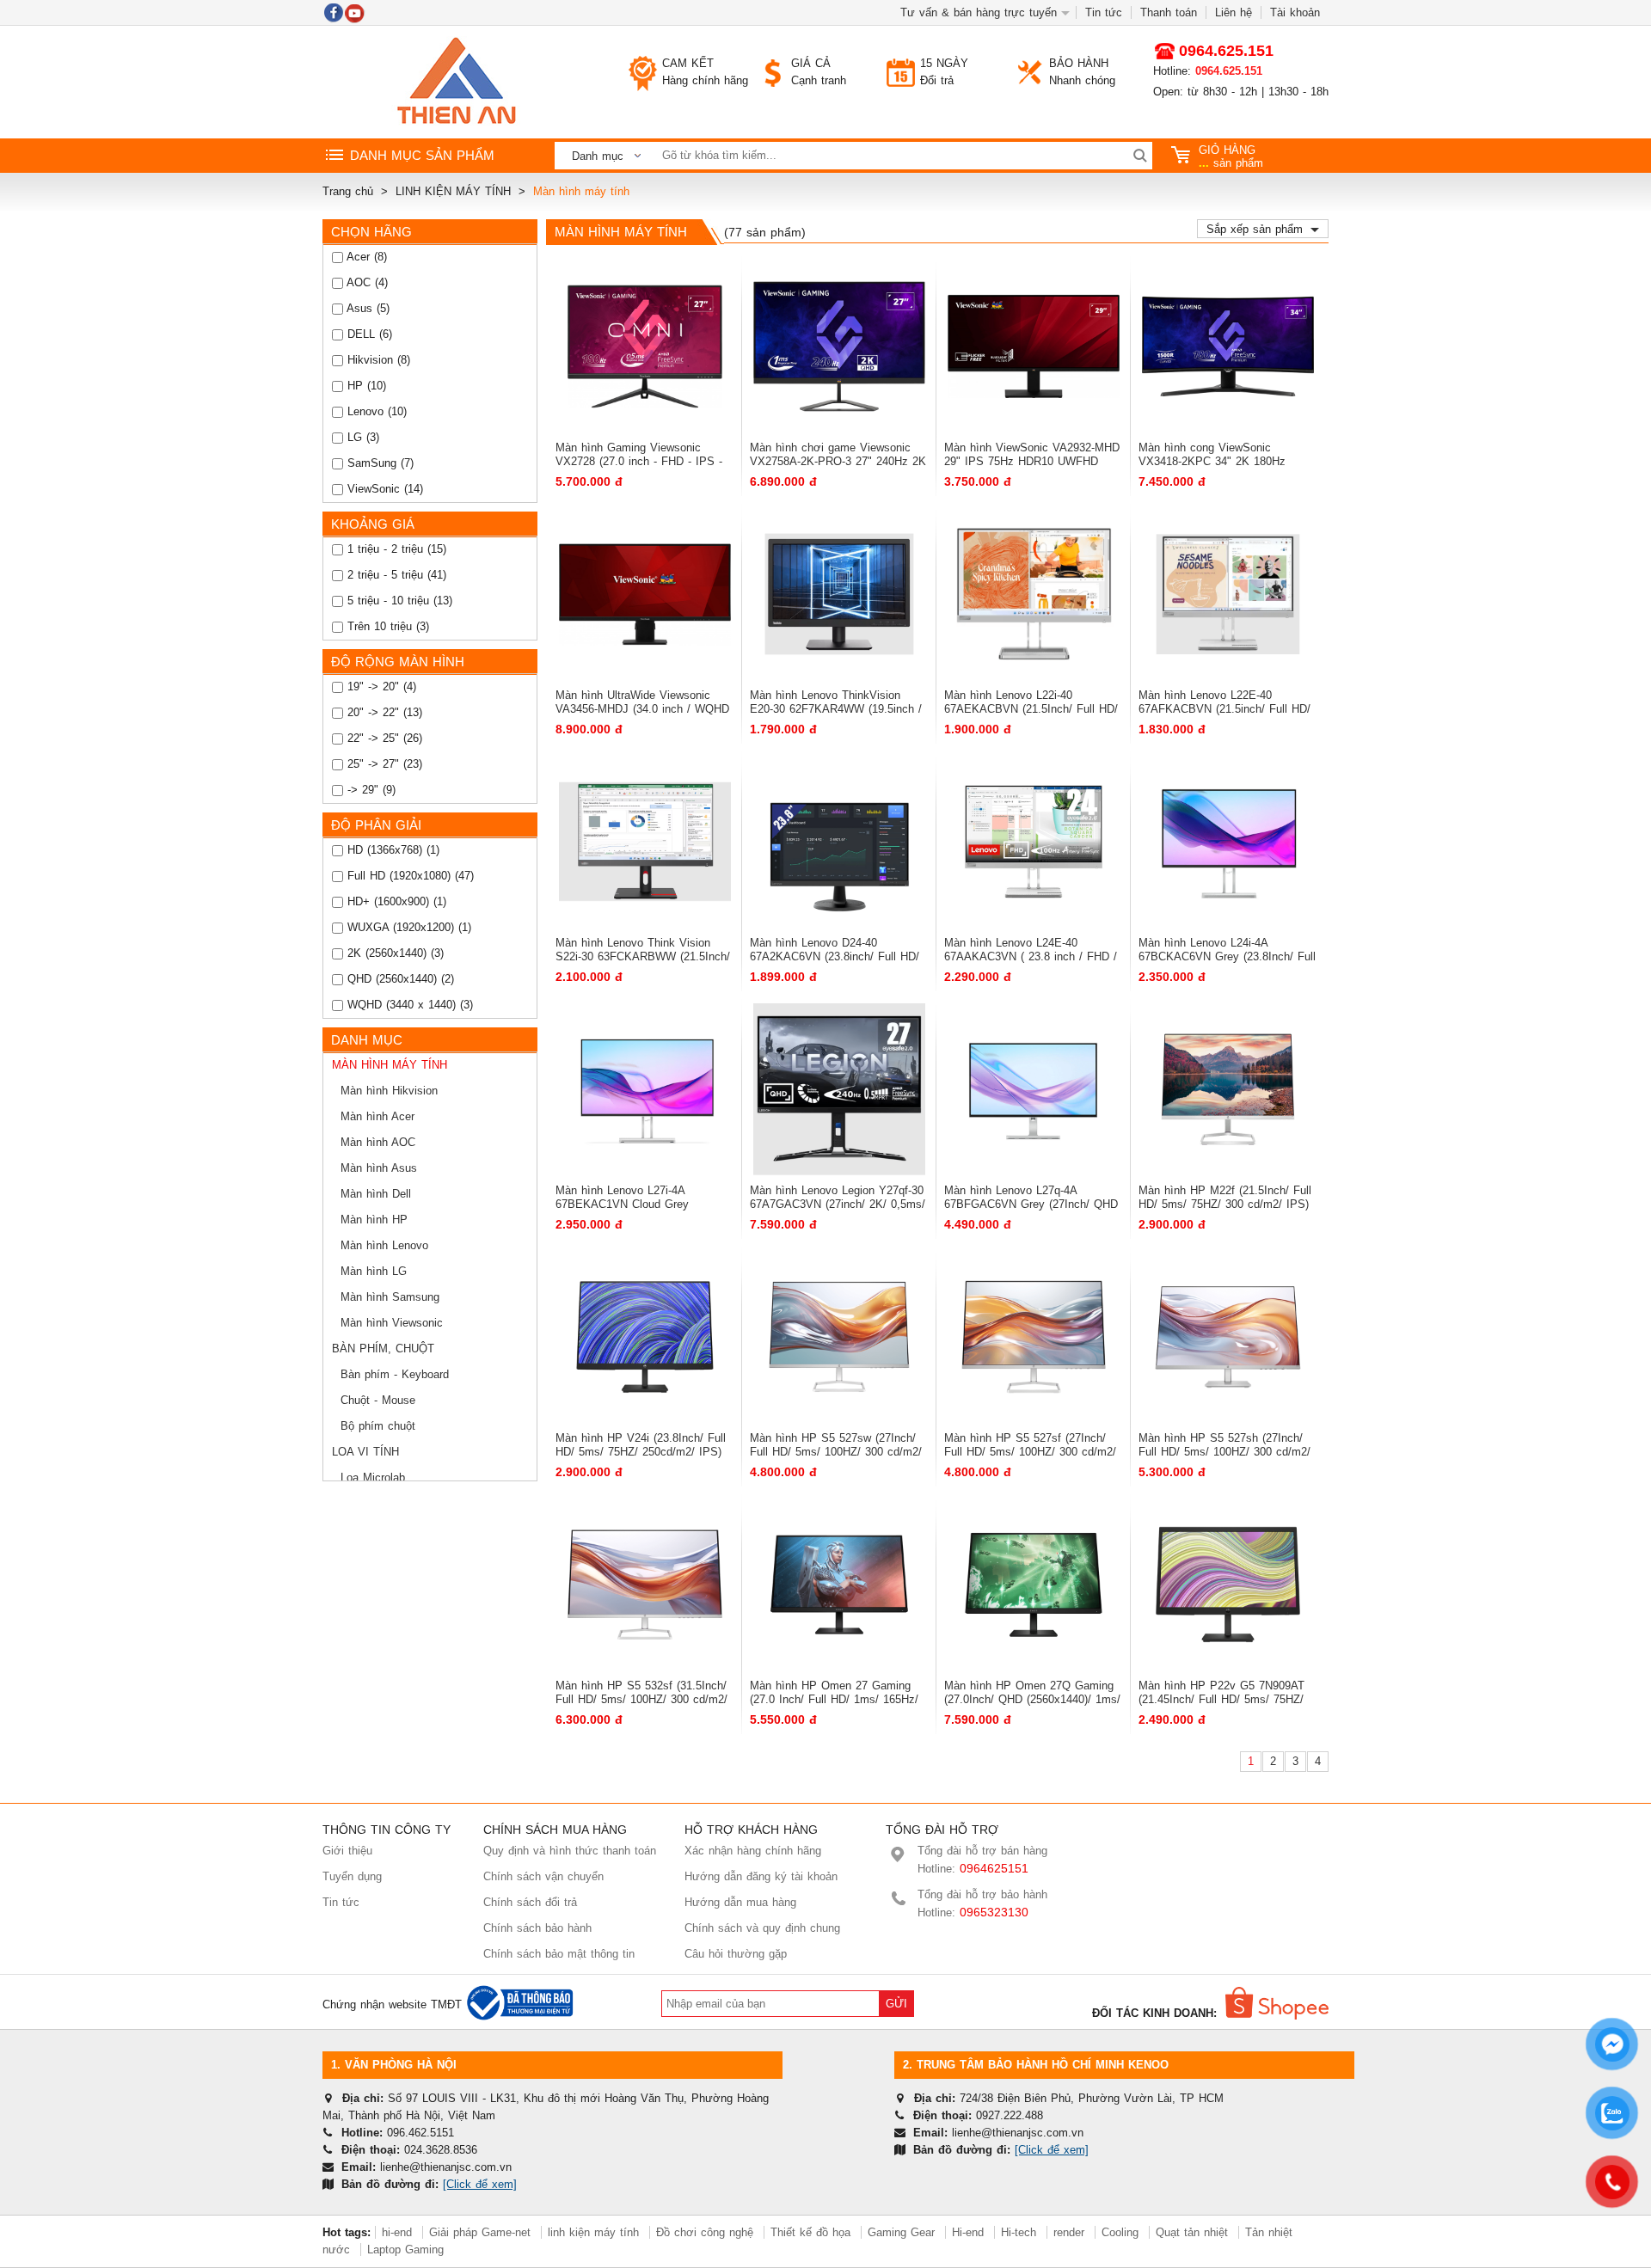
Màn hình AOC (378, 1142)
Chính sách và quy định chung (762, 1928)
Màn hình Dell (376, 1194)
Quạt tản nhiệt (1192, 2232)
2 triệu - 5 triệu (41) (395, 575)
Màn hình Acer (377, 1116)
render (1069, 2232)
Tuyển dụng (352, 1876)
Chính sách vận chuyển (543, 1876)
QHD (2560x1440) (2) (399, 979)
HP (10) (365, 386)
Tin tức (1104, 12)
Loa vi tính (365, 1452)
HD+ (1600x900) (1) (395, 901)
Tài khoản (1295, 12)
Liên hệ (1234, 12)
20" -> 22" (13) (383, 712)
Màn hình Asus (379, 1168)
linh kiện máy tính (593, 2232)
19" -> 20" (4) (380, 687)
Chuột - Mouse (378, 1400)
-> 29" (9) (369, 790)
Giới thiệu (347, 1851)
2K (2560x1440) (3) (393, 953)
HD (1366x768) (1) (391, 850)
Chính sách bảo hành (537, 1928)
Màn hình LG (374, 1271)
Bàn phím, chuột (383, 1349)
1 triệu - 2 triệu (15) (395, 549)
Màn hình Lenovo (384, 1245)
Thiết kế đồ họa (810, 2232)
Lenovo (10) (375, 411)
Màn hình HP (374, 1220)
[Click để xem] (480, 2184)
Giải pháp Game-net (480, 2232)
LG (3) (361, 437)
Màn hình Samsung (390, 1297)
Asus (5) (366, 308)
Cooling (1120, 2232)
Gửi (896, 2004)
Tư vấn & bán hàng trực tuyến (979, 12)
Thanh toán (1169, 12)
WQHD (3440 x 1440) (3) (408, 1005)
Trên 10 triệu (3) (386, 626)
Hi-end (968, 2232)
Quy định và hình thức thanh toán (570, 1851)
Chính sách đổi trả (530, 1902)
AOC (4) (365, 282)
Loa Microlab (373, 1477)
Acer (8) (365, 257)
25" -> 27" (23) (383, 764)
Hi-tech (1019, 2232)
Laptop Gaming (405, 2250)
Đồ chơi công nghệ (705, 2232)
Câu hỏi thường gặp (736, 1954)
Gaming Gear (903, 2232)
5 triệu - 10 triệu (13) (398, 601)
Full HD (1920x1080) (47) (408, 876)
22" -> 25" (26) (383, 738)
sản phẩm (1231, 156)
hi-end (397, 2232)
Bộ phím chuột (378, 1426)
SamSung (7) (378, 463)
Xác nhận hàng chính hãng (753, 1851)
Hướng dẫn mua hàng (740, 1902)
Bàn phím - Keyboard (395, 1374)
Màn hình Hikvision (389, 1091)
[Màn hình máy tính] (456, 82)
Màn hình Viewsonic (392, 1323)
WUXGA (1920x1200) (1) (407, 927)
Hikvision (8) (377, 360)
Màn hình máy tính (390, 1065)
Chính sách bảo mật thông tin (559, 1954)
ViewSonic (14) (383, 489)
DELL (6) (368, 334)
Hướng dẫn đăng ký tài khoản (761, 1876)
